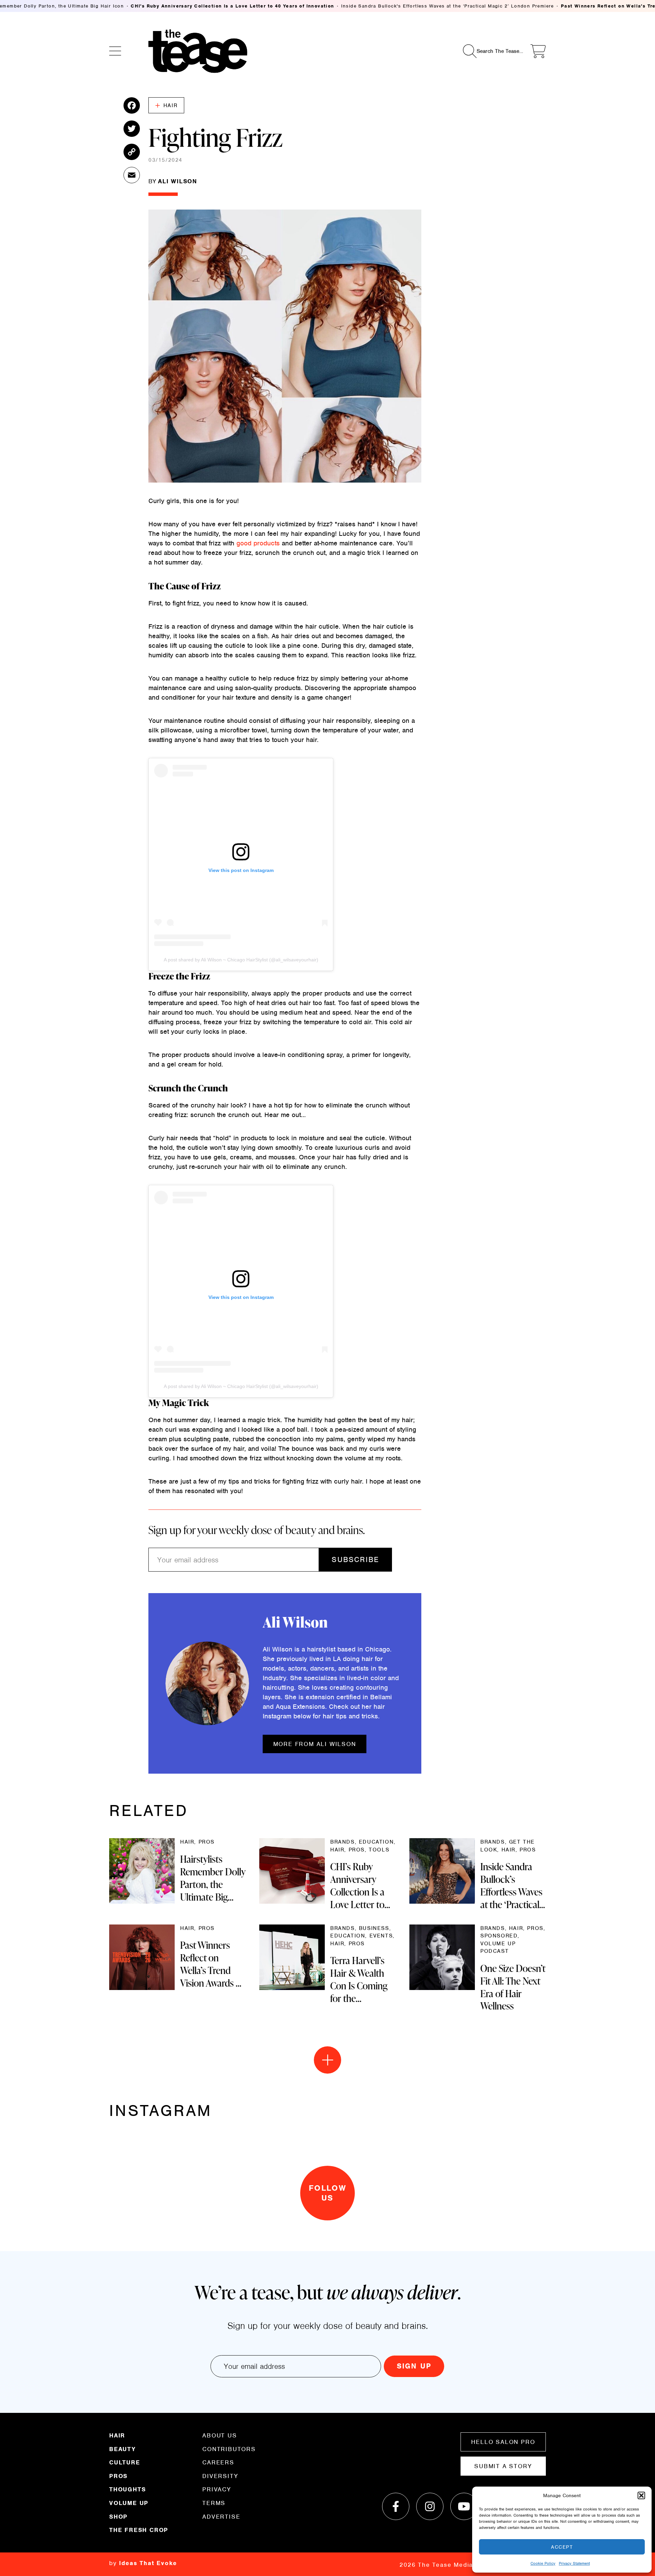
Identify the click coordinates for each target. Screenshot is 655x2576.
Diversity (220, 2476)
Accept (562, 2547)
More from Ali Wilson (315, 1744)
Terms (214, 2503)
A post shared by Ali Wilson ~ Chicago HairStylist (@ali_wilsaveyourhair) (241, 960)
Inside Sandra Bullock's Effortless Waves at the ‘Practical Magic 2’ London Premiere (448, 6)
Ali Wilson (178, 181)
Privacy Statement (574, 2563)
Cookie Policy (543, 2563)
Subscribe (355, 1559)
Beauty (122, 2449)
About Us (220, 2436)
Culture (125, 2462)
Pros (118, 2476)
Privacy (217, 2489)
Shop (118, 2517)
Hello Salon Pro (503, 2442)
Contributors (229, 2449)
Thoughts (127, 2489)
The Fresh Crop (139, 2530)
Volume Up (129, 2503)
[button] (641, 2495)
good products (258, 543)
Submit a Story (503, 2466)
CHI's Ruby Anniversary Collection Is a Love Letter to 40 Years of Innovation (232, 6)
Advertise (221, 2516)
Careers (218, 2462)
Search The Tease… (500, 51)
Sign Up (414, 2366)
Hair (170, 105)
